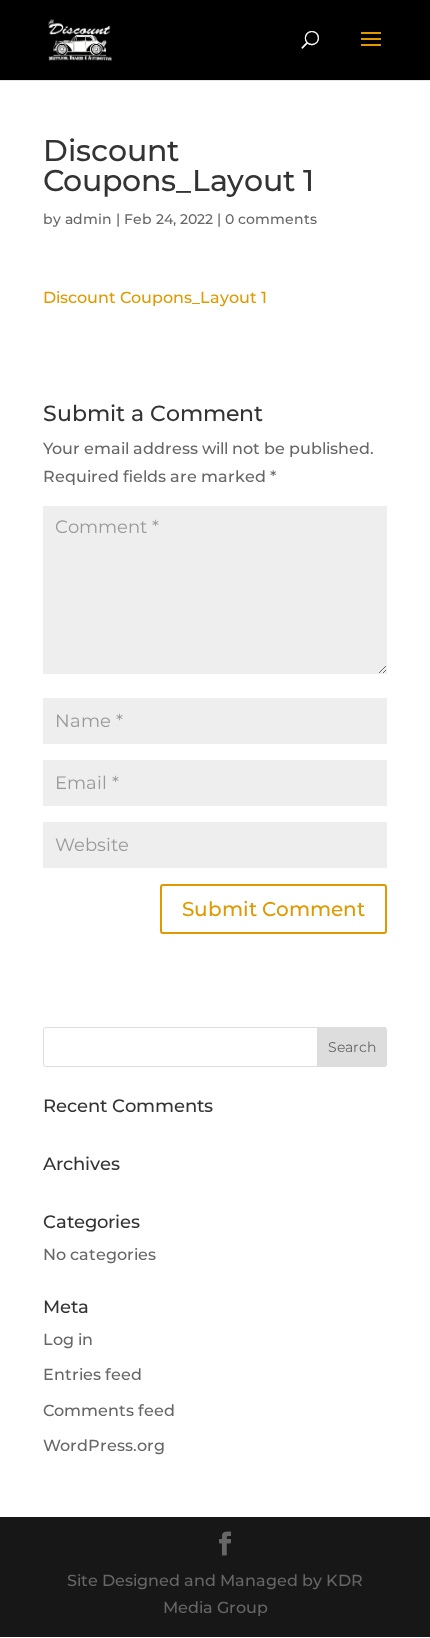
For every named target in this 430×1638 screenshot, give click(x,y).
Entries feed (92, 1374)
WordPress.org (104, 1445)
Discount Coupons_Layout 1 (155, 297)
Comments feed (109, 1410)
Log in (68, 1339)
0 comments (271, 219)
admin (88, 219)
